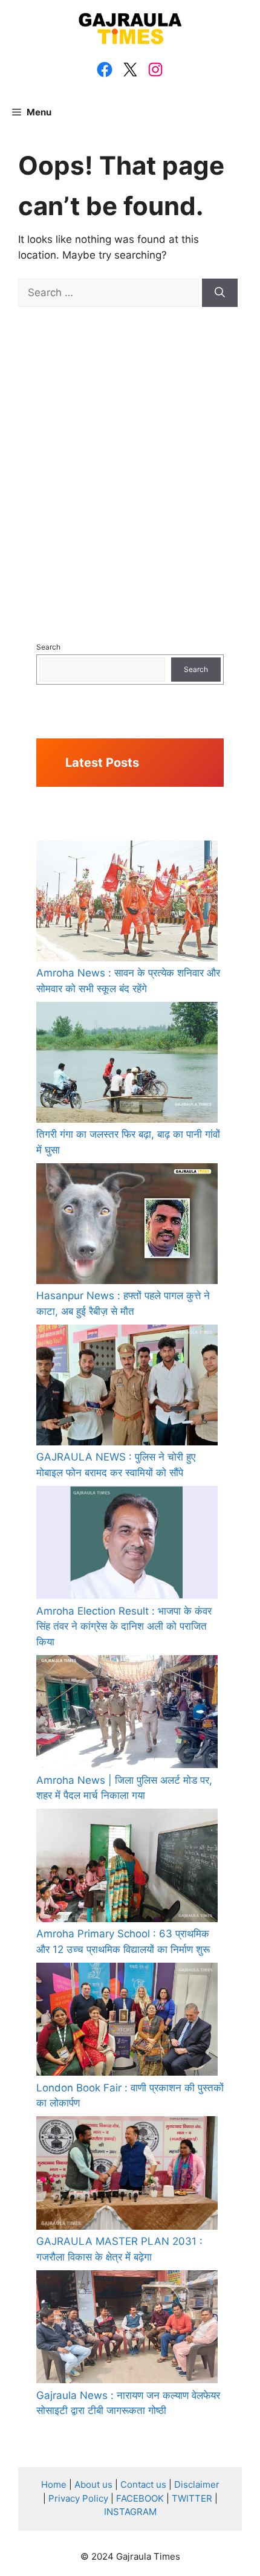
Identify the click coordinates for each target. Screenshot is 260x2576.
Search (48, 647)
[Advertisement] (130, 455)
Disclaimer (197, 2484)
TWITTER (192, 2498)
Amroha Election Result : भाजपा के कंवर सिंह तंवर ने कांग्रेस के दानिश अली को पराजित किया (124, 1626)
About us (93, 2484)
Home (54, 2484)
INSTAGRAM (130, 2512)
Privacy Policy (78, 2498)
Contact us (143, 2484)
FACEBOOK (140, 2498)
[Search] (220, 293)
